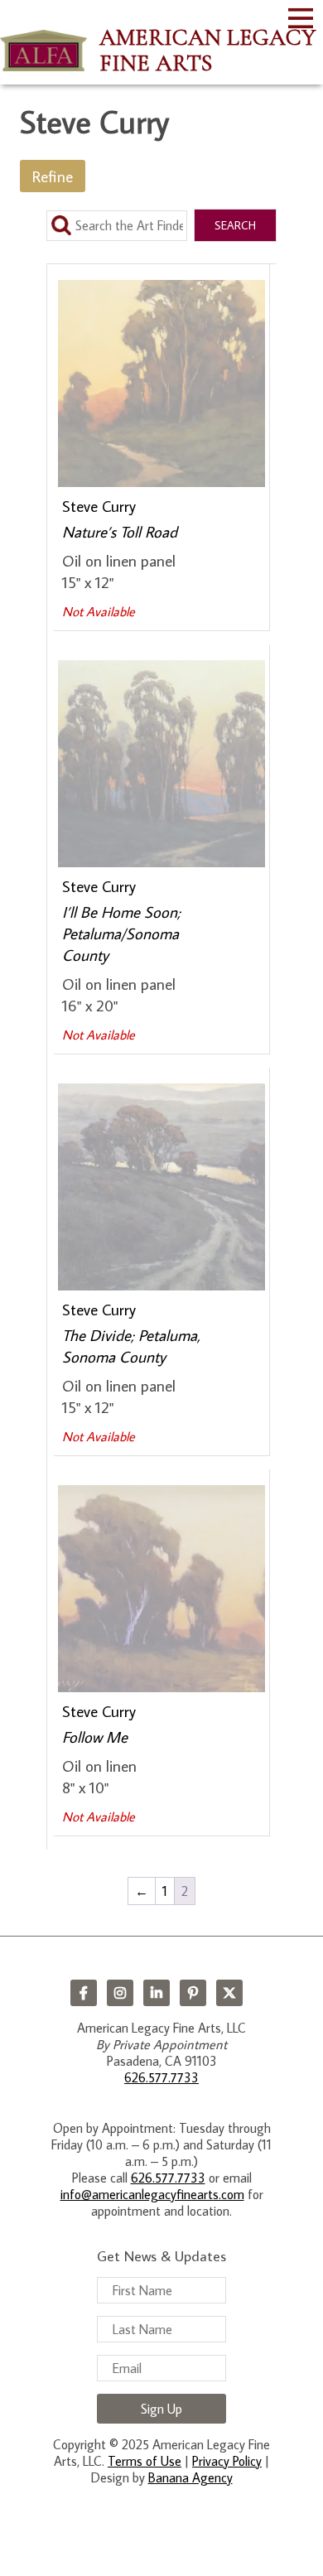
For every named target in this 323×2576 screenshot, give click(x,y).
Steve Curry (99, 506)
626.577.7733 (161, 2077)
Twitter (229, 1993)
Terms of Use (145, 2461)
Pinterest (193, 1993)
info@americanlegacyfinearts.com (152, 2194)
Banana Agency (190, 2477)
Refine (53, 176)
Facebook (84, 1993)
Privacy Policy (227, 2461)
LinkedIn (157, 1993)
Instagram (120, 1993)
